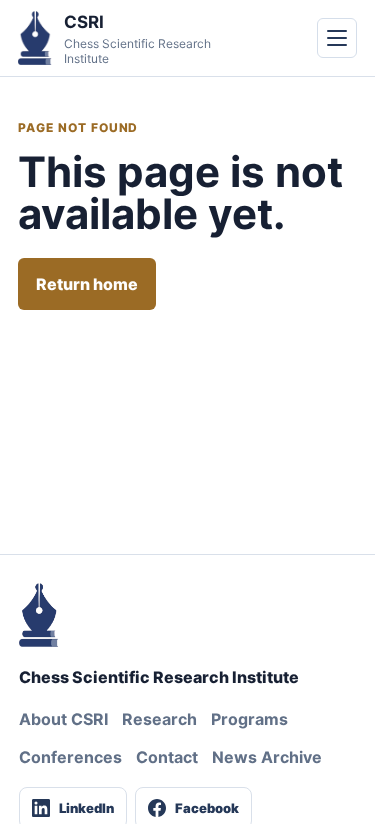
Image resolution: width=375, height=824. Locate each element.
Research (159, 719)
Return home (87, 284)
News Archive (267, 757)
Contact (167, 757)
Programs (249, 719)
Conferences (70, 757)
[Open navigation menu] (337, 38)
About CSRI (63, 719)
